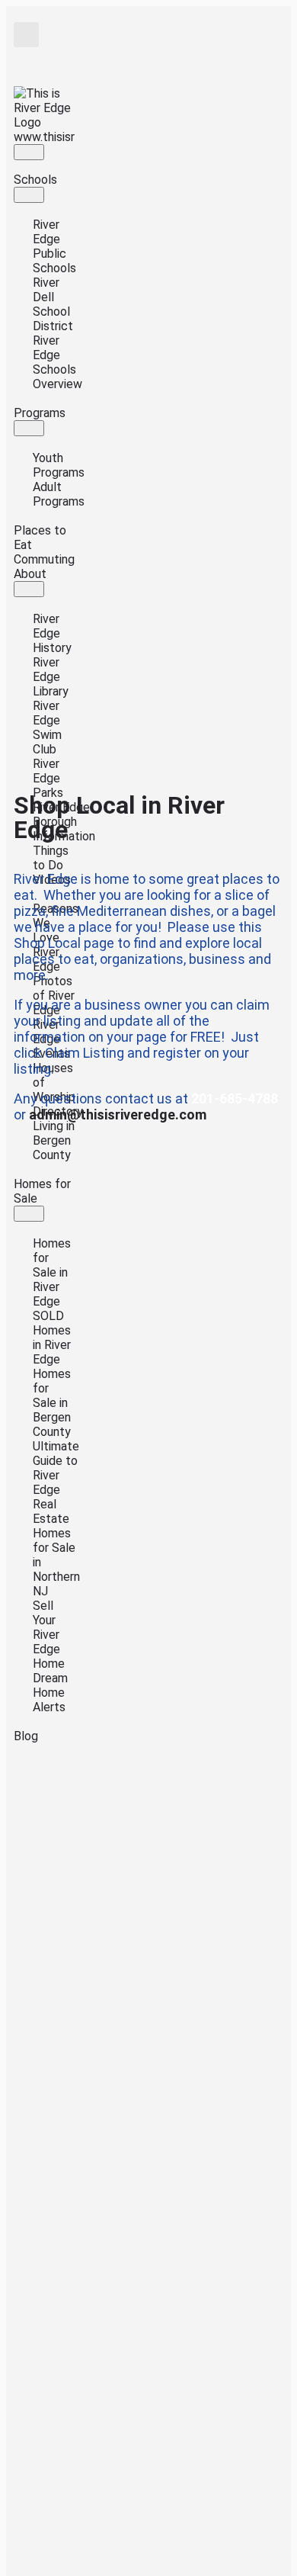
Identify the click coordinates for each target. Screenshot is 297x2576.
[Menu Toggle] (29, 152)
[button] (26, 35)
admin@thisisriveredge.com (118, 1115)
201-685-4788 (235, 1098)
